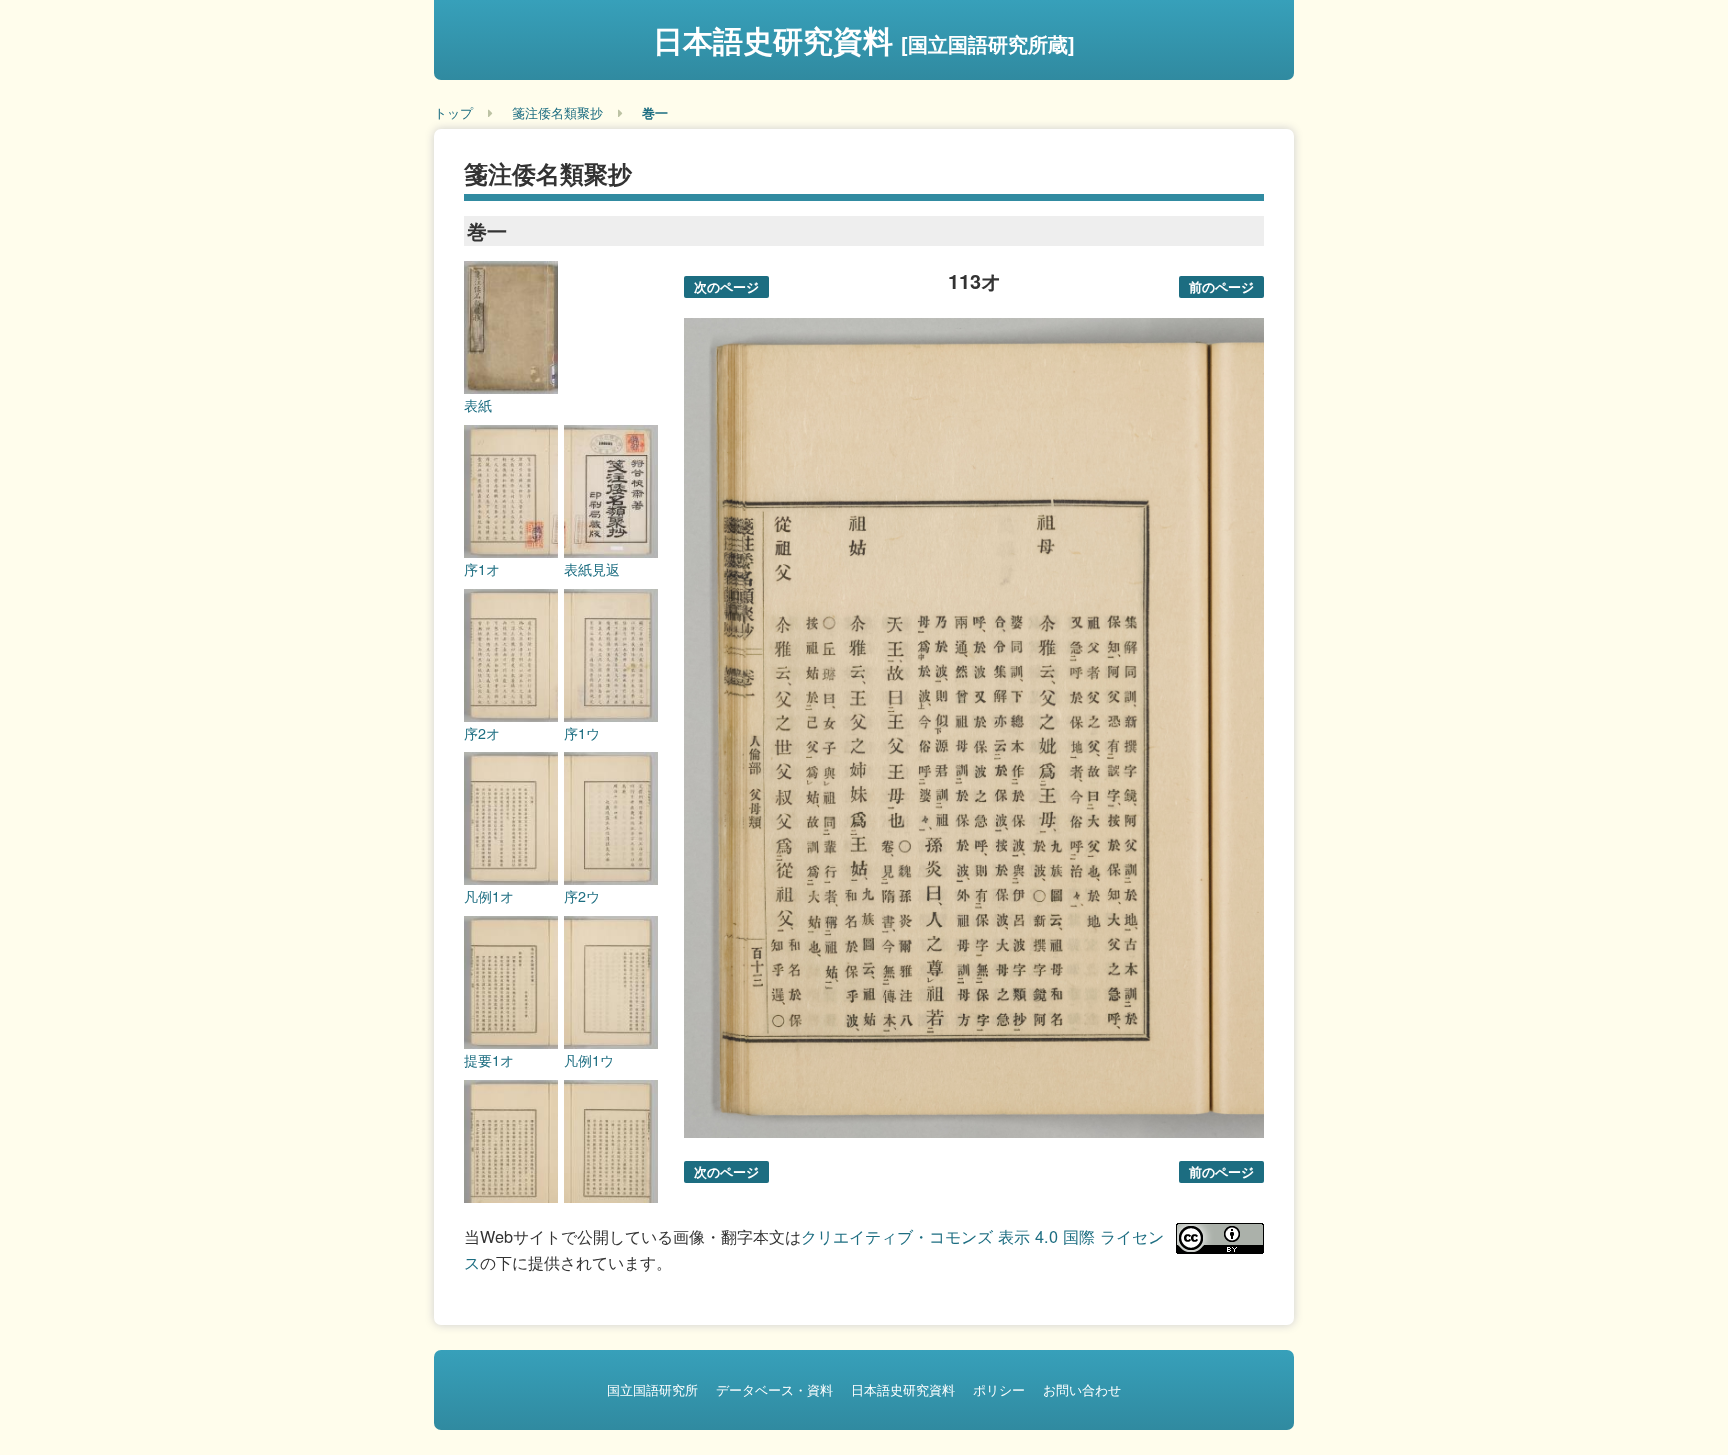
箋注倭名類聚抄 (557, 112)
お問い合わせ (1082, 1389)
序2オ (482, 733)
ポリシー (999, 1389)
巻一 (655, 112)
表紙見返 (592, 569)
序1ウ (582, 733)
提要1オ (489, 1060)
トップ (453, 112)
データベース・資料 (774, 1389)
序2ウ (582, 896)
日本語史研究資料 (864, 39)
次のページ (726, 286)
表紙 (478, 405)
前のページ (1221, 286)
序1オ (482, 569)
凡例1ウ (589, 1060)
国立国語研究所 (652, 1389)
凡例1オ (489, 896)
